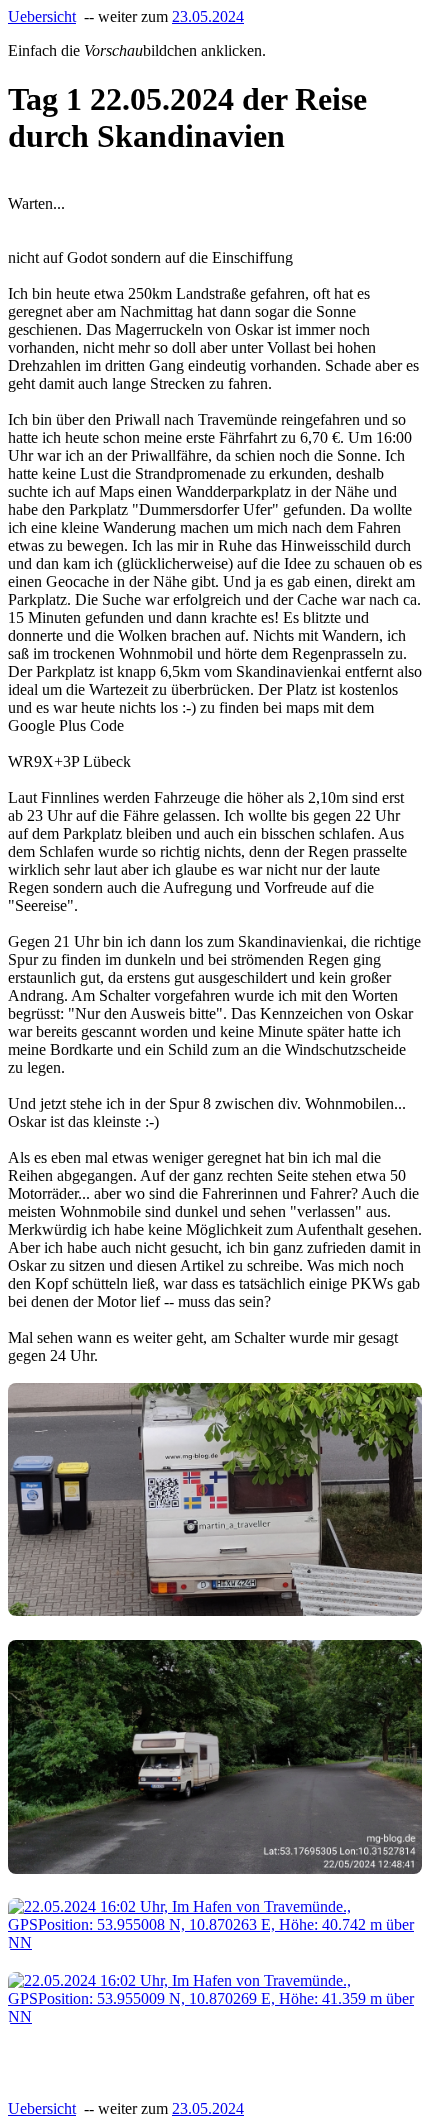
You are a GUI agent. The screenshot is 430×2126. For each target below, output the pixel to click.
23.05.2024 (208, 16)
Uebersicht (42, 16)
